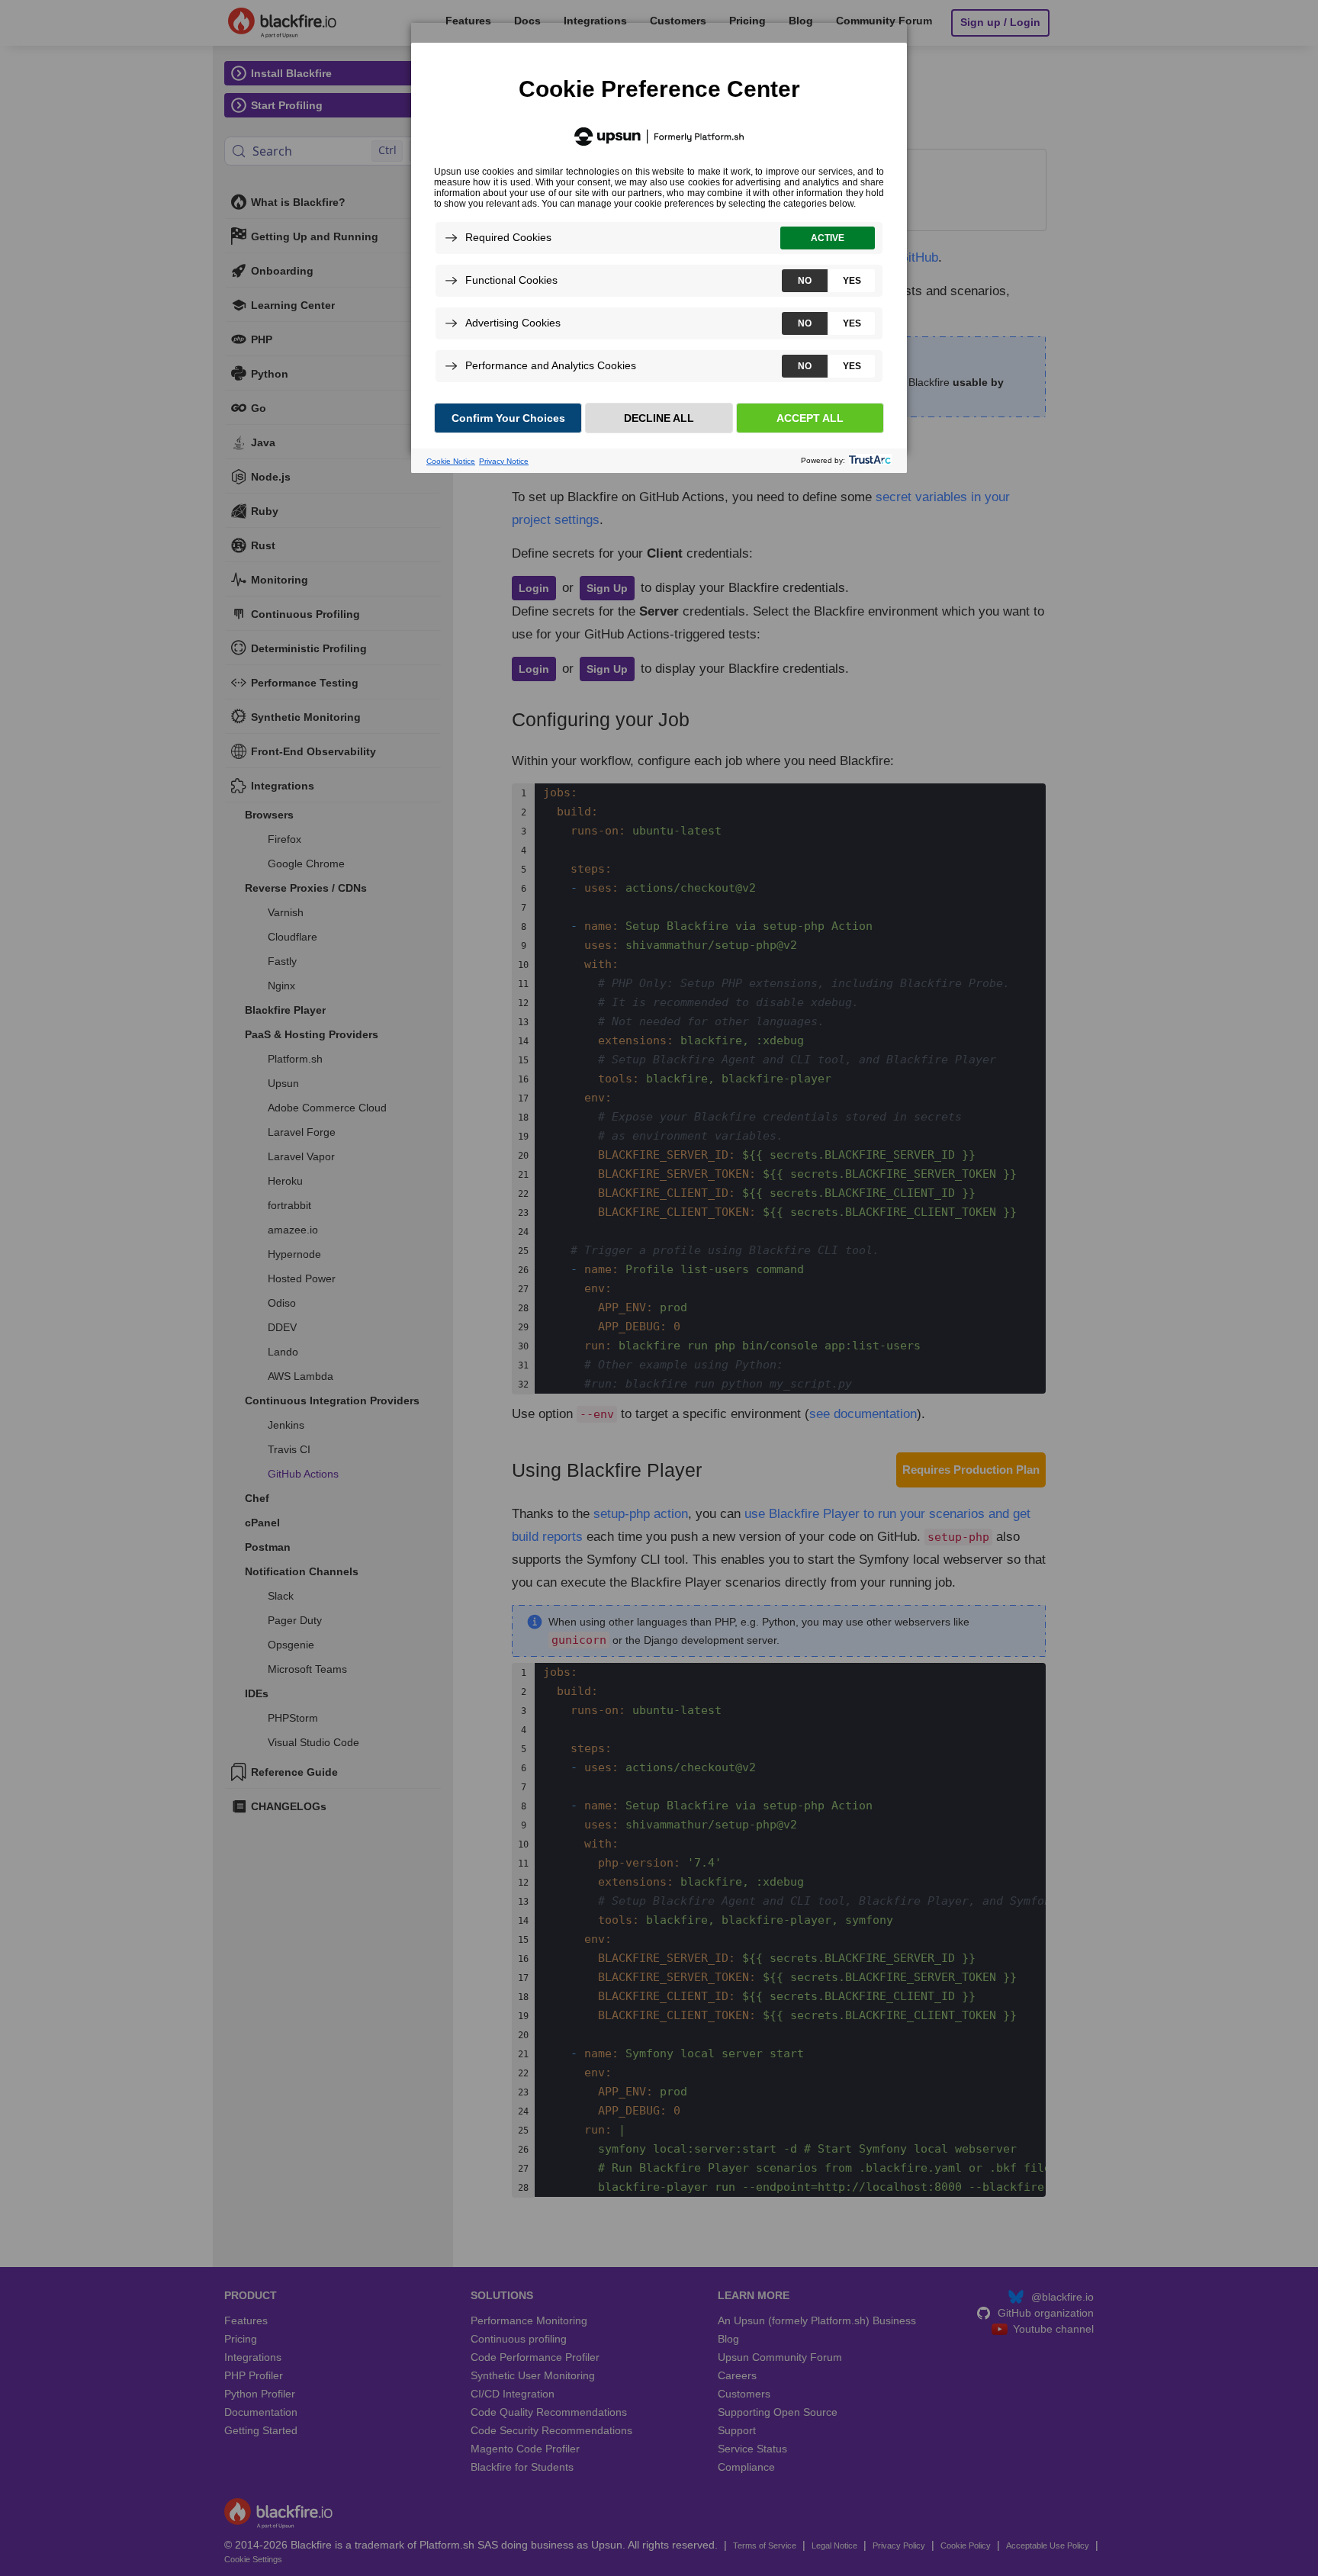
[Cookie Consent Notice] (659, 258)
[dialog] (659, 238)
